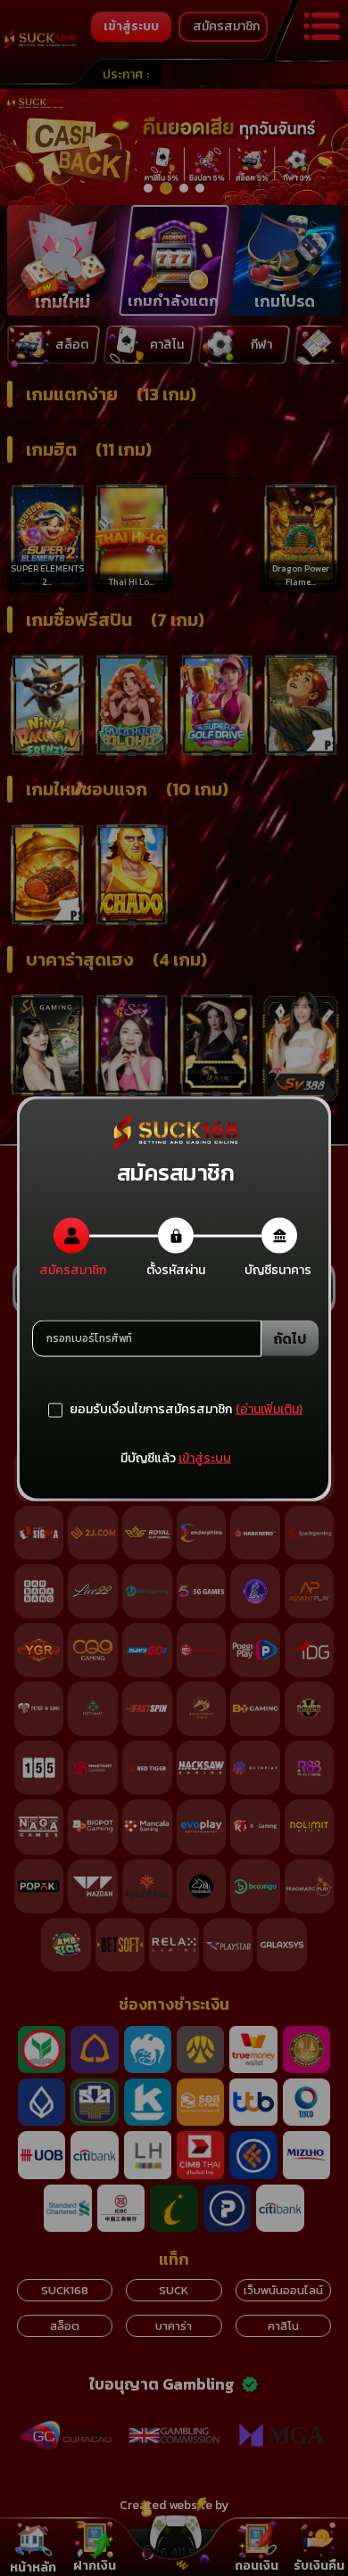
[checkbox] (140, 1410)
